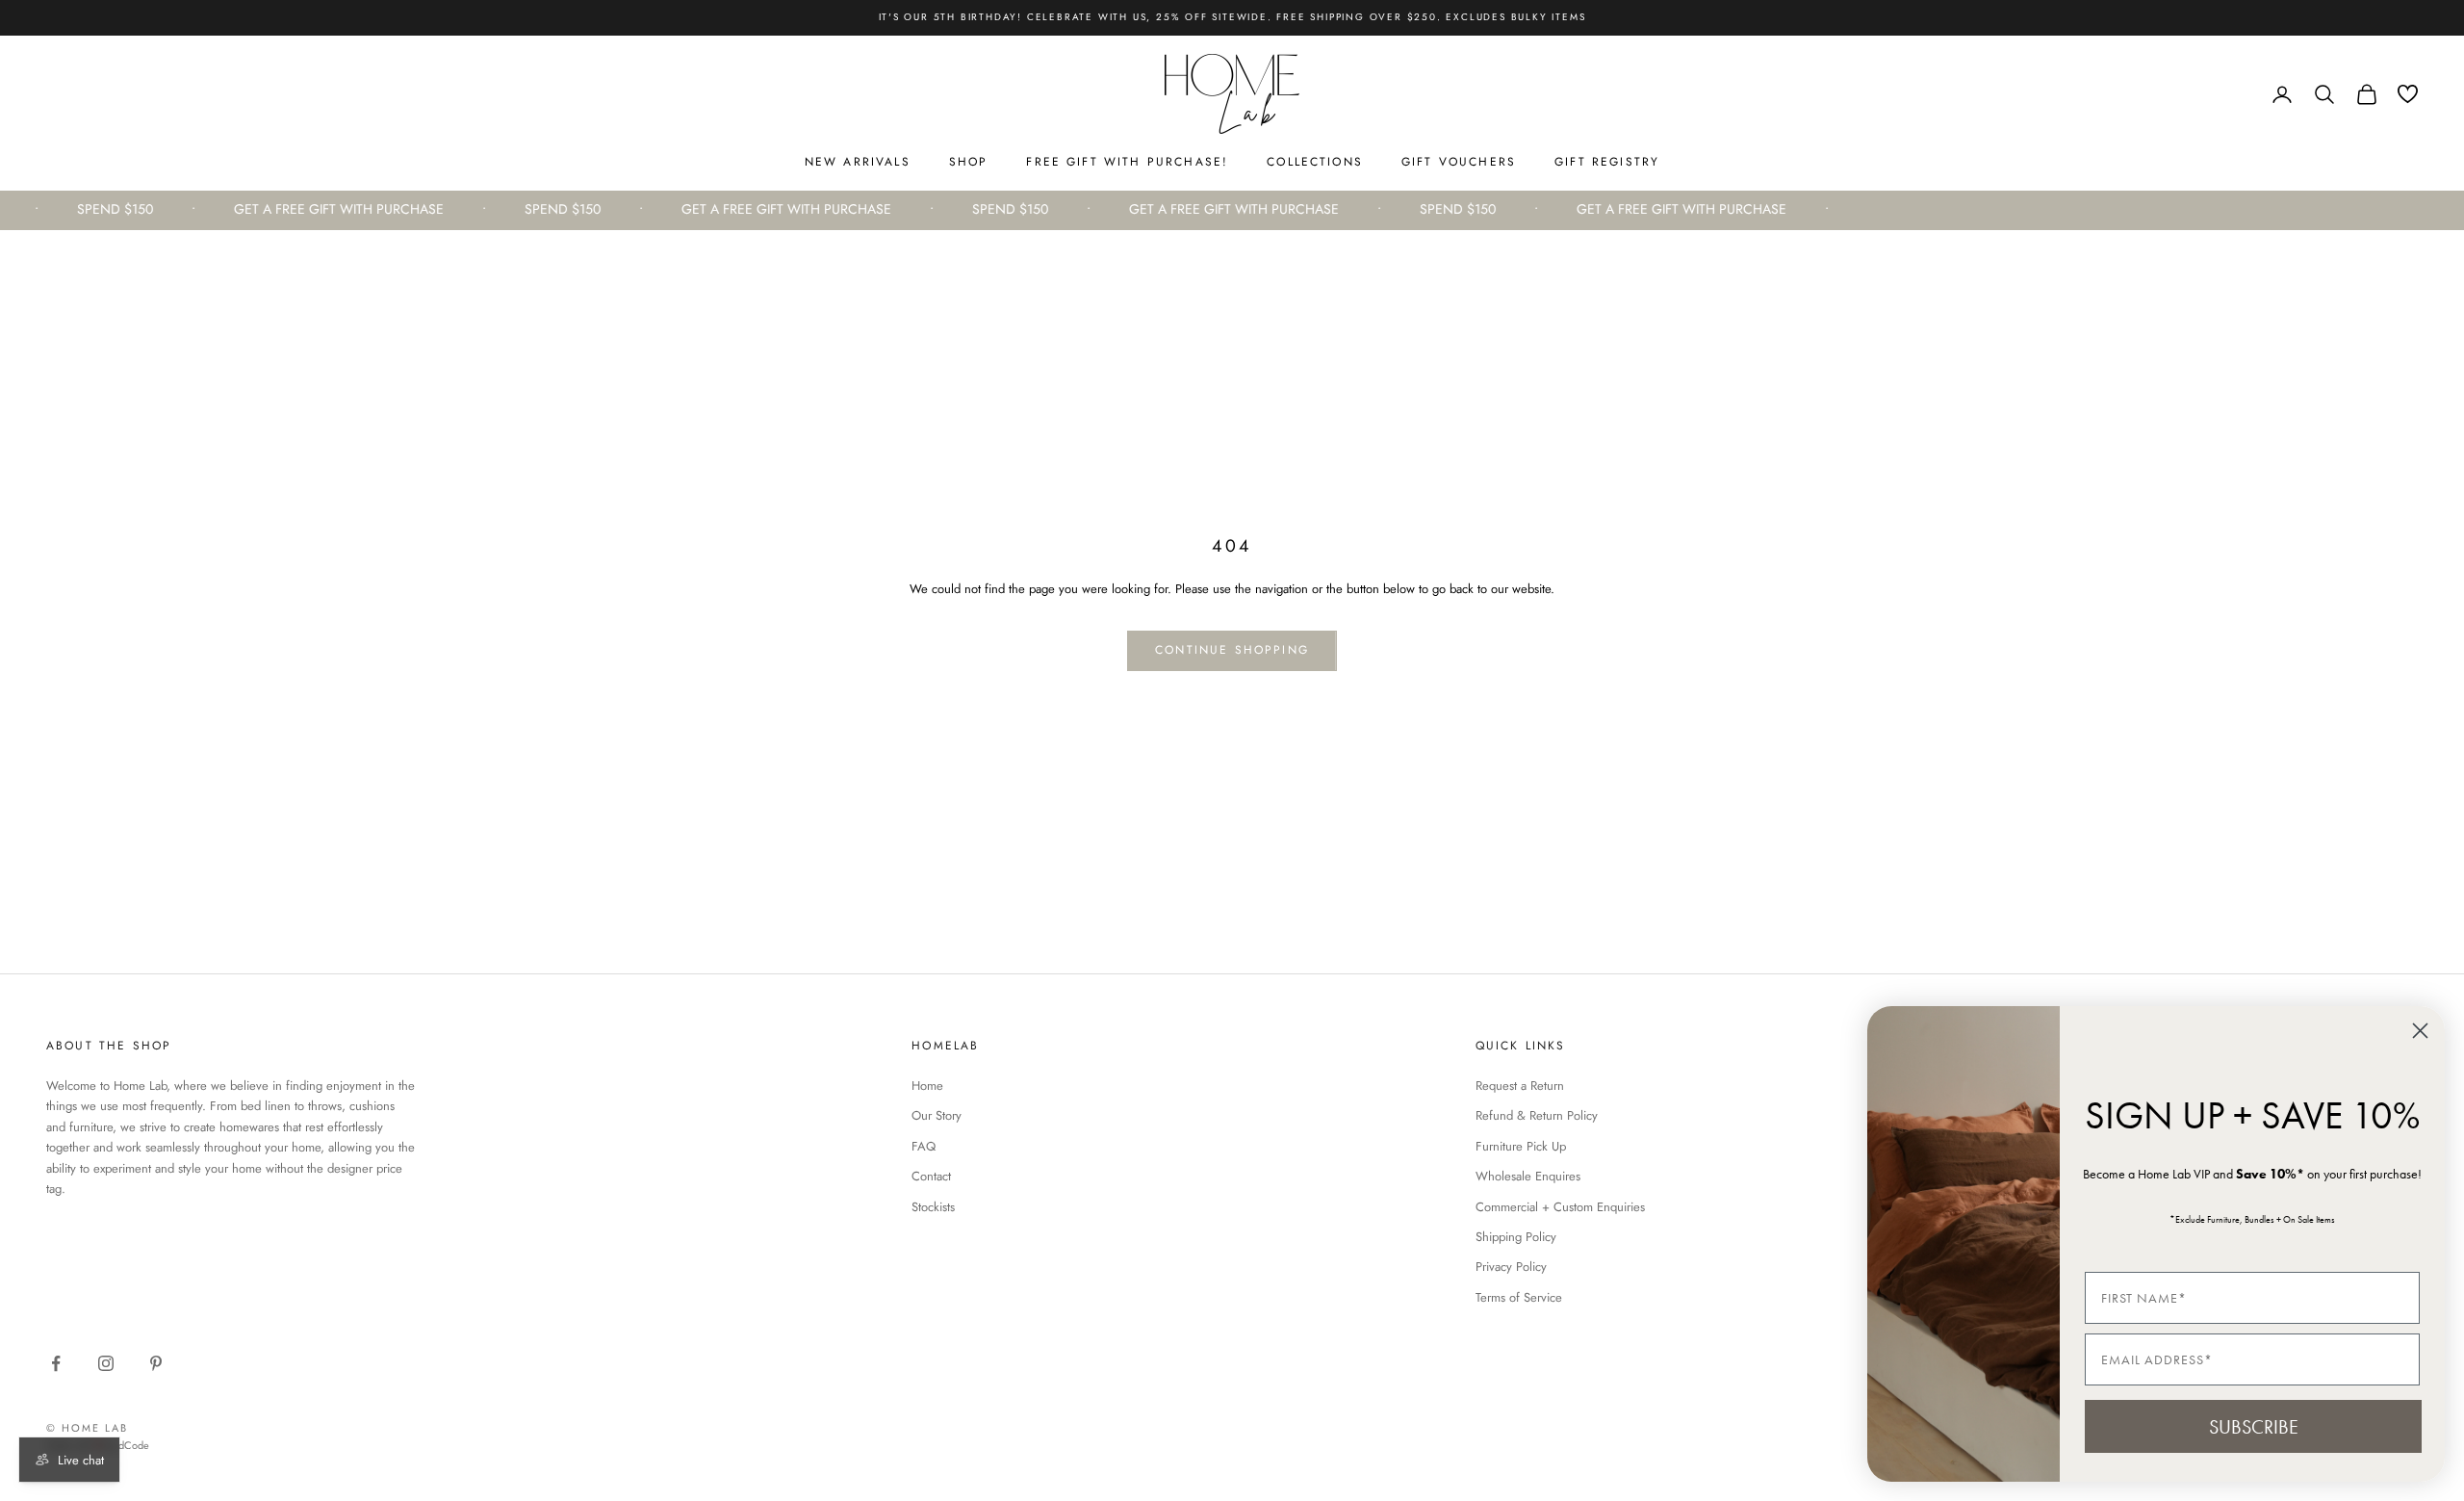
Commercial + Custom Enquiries (1560, 1207)
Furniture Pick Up (1521, 1146)
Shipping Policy (1516, 1237)
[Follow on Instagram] (106, 1363)
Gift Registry (1607, 162)
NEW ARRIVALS (858, 162)
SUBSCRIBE (2254, 1427)
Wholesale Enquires (1528, 1176)
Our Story (937, 1115)
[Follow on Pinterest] (156, 1363)
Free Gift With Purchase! (1127, 162)
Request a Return (1520, 1086)
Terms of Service (1519, 1297)
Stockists (933, 1207)
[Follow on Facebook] (56, 1363)
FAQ (924, 1146)
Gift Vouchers (1459, 162)
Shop (969, 162)
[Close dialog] (2420, 1031)
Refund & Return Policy (1537, 1115)
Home (927, 1086)
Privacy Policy (1511, 1267)
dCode (134, 1445)
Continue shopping (1232, 650)
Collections (1315, 162)
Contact (931, 1176)
